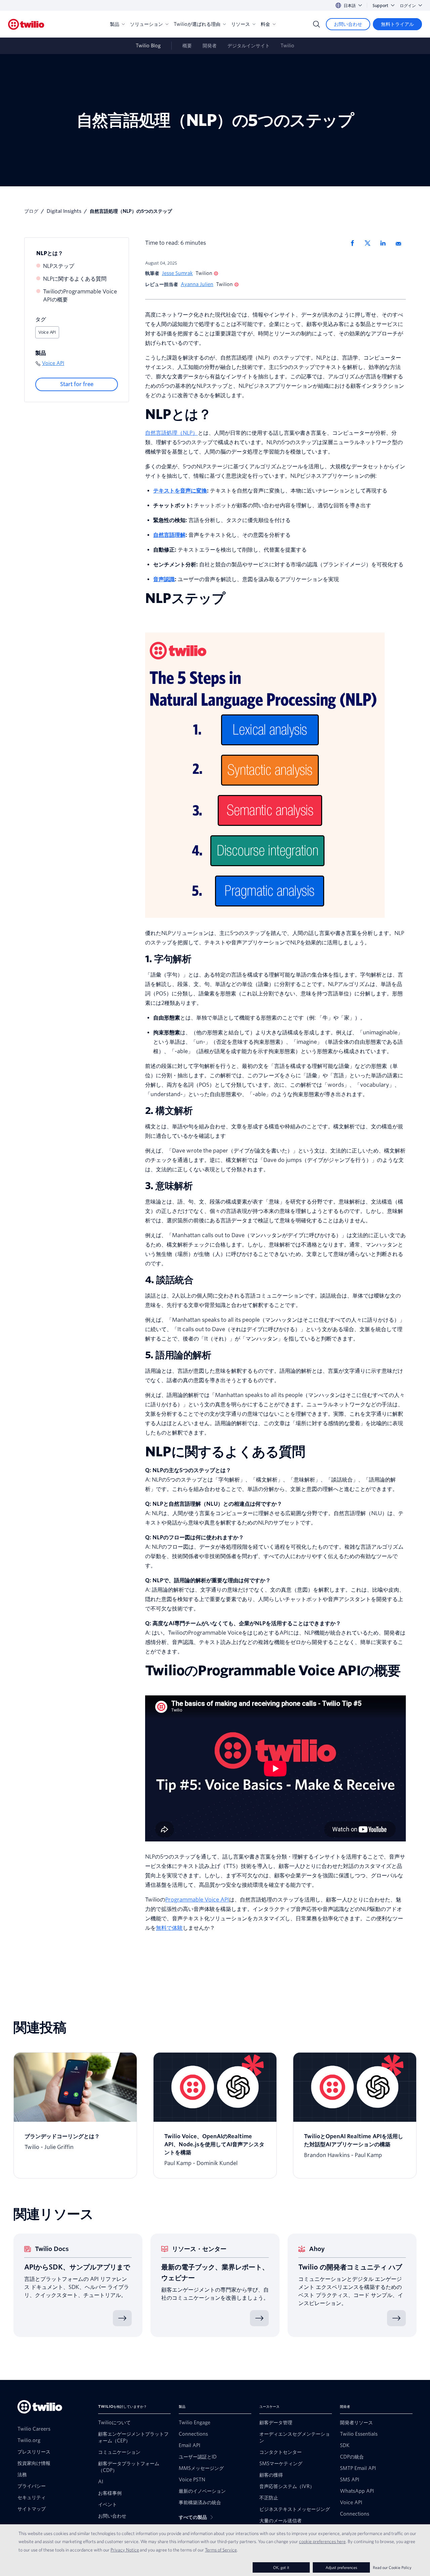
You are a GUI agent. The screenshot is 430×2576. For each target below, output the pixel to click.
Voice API (47, 332)
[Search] (316, 24)
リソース (241, 24)
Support (380, 6)
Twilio (287, 46)
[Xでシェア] (370, 243)
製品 (115, 24)
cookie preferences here (322, 2541)
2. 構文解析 (169, 1111)
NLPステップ (59, 266)
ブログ (31, 211)
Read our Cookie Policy (392, 2567)
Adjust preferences (341, 2567)
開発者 (210, 46)
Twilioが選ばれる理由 (197, 24)
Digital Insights (64, 211)
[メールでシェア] (401, 243)
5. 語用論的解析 (178, 1355)
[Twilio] (26, 24)
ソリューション (146, 24)
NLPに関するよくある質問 (75, 279)
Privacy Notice (125, 2550)
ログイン (408, 6)
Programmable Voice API (197, 1900)
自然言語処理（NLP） (171, 433)
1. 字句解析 (168, 959)
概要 (187, 46)
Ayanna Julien (197, 284)
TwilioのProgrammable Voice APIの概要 (80, 296)
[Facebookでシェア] (354, 243)
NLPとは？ (50, 253)
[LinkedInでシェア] (385, 243)
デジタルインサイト (249, 46)
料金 (265, 24)
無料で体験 (169, 1928)
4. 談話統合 (169, 1280)
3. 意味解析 (169, 1186)
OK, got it (281, 2567)
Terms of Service (221, 2550)
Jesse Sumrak (177, 273)
